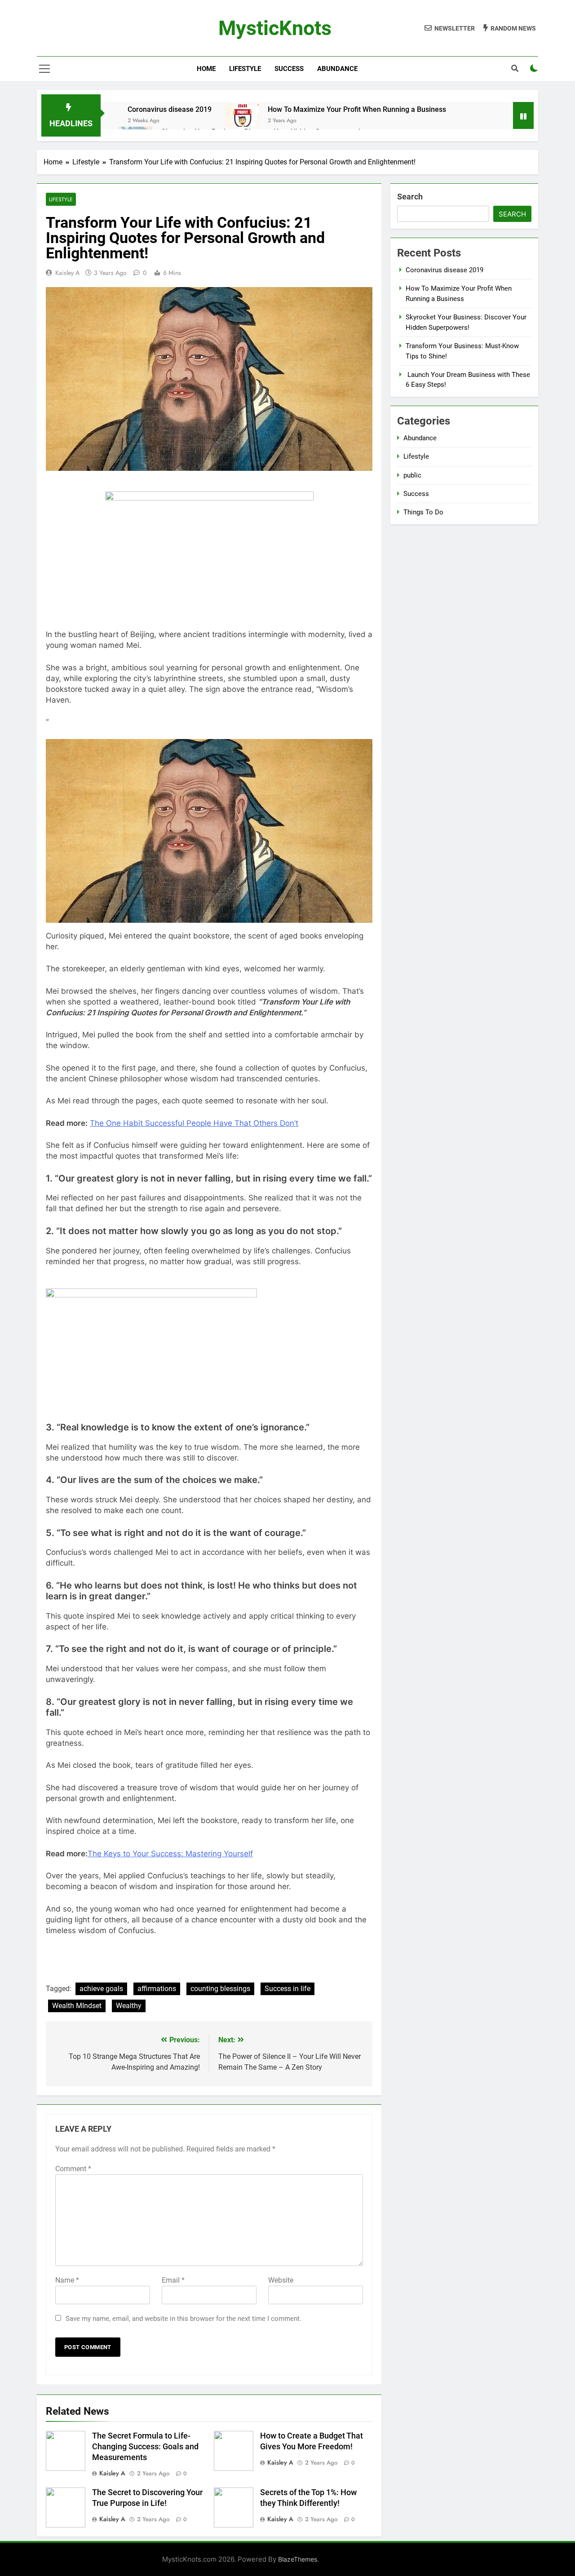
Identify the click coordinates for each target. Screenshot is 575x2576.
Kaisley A (67, 273)
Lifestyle (245, 69)
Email (173, 2280)
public (412, 475)
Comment (73, 2169)
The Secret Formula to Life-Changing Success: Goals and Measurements (145, 2447)
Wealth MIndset (77, 2006)
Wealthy (129, 2006)
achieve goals (101, 1989)
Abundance (337, 69)
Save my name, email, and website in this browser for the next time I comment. (184, 2319)
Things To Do (423, 512)
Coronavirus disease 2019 (170, 109)
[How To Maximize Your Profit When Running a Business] (242, 115)
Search (410, 197)
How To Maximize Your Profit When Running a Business (357, 109)
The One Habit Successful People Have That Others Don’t (194, 1123)
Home (206, 69)
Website (281, 2280)
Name (67, 2280)
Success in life (287, 1989)
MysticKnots (275, 28)
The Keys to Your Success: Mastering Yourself (170, 1854)
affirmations (157, 1989)
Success (289, 69)
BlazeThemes (298, 2559)
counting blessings (220, 1989)
